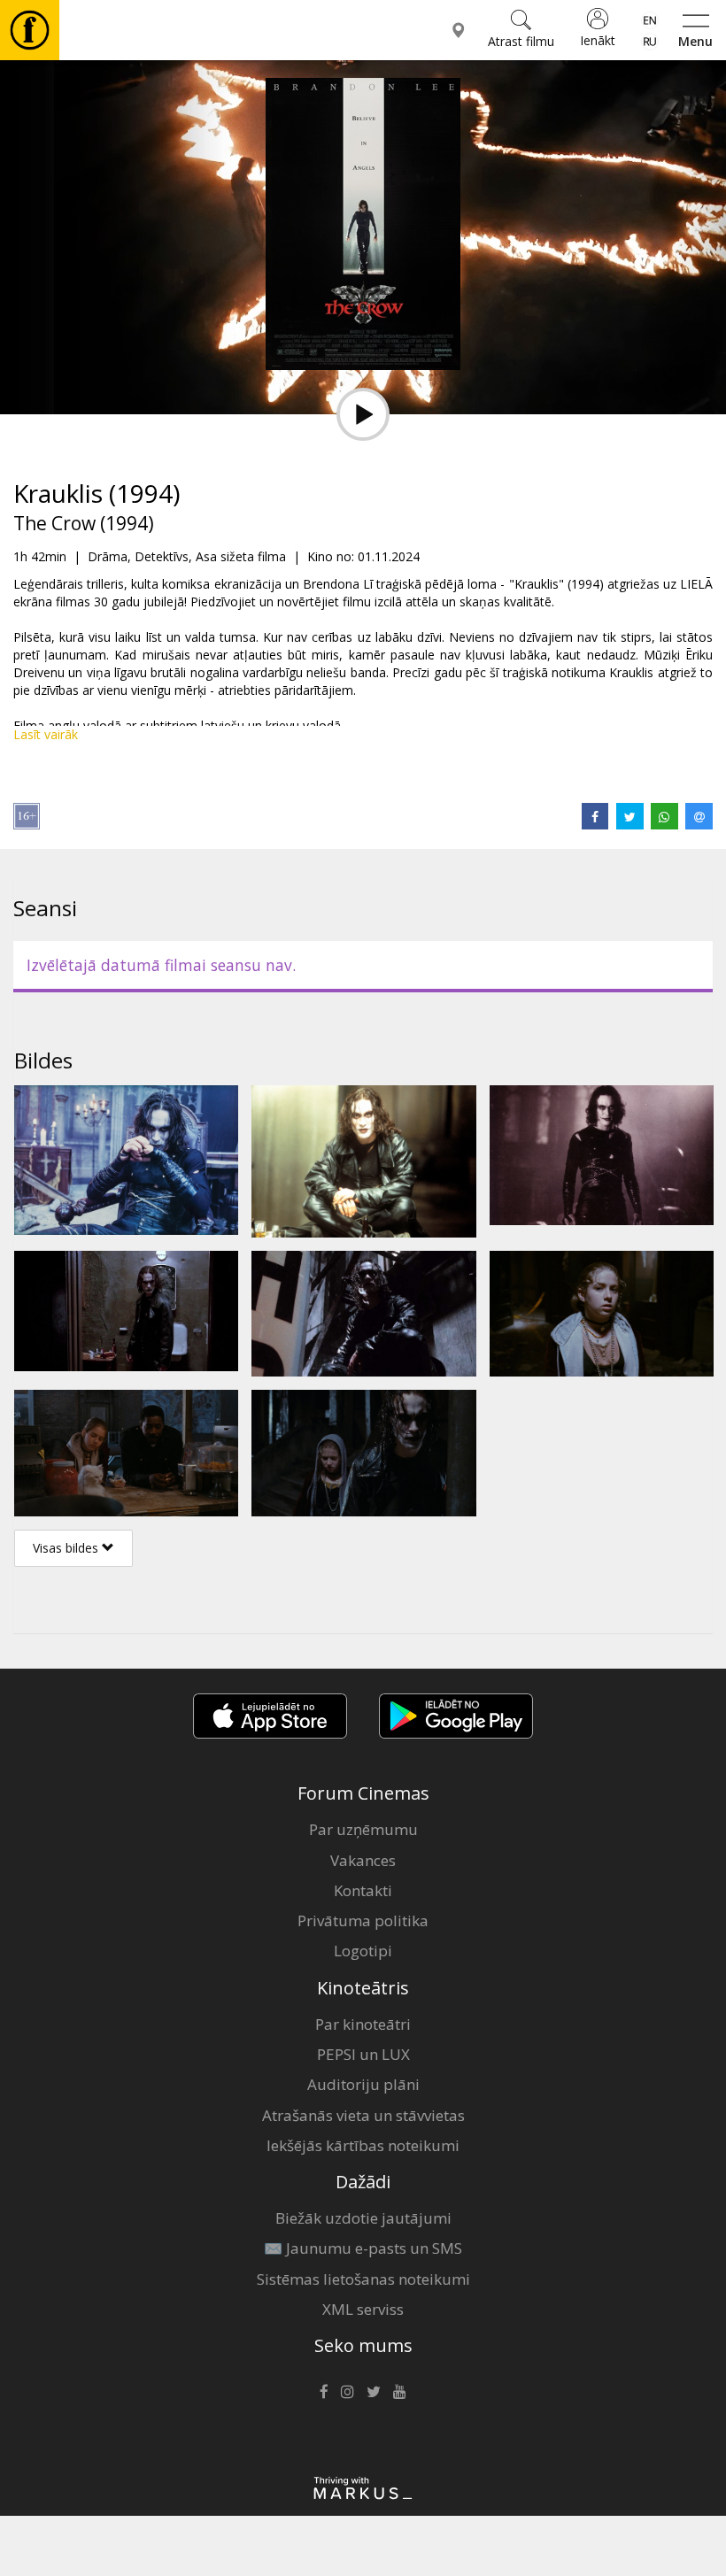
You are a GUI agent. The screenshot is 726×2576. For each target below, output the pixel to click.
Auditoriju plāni (363, 2084)
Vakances (363, 1860)
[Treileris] (363, 414)
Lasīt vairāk (46, 734)
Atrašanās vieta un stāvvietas (363, 2115)
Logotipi (363, 1951)
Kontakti (363, 1890)
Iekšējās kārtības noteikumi (363, 2145)
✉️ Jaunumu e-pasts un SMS (363, 2248)
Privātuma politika (363, 1920)
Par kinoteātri (363, 2024)
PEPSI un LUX (363, 2054)
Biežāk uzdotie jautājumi (363, 2218)
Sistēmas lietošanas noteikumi (363, 2279)
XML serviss (363, 2309)
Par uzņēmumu (363, 1829)
